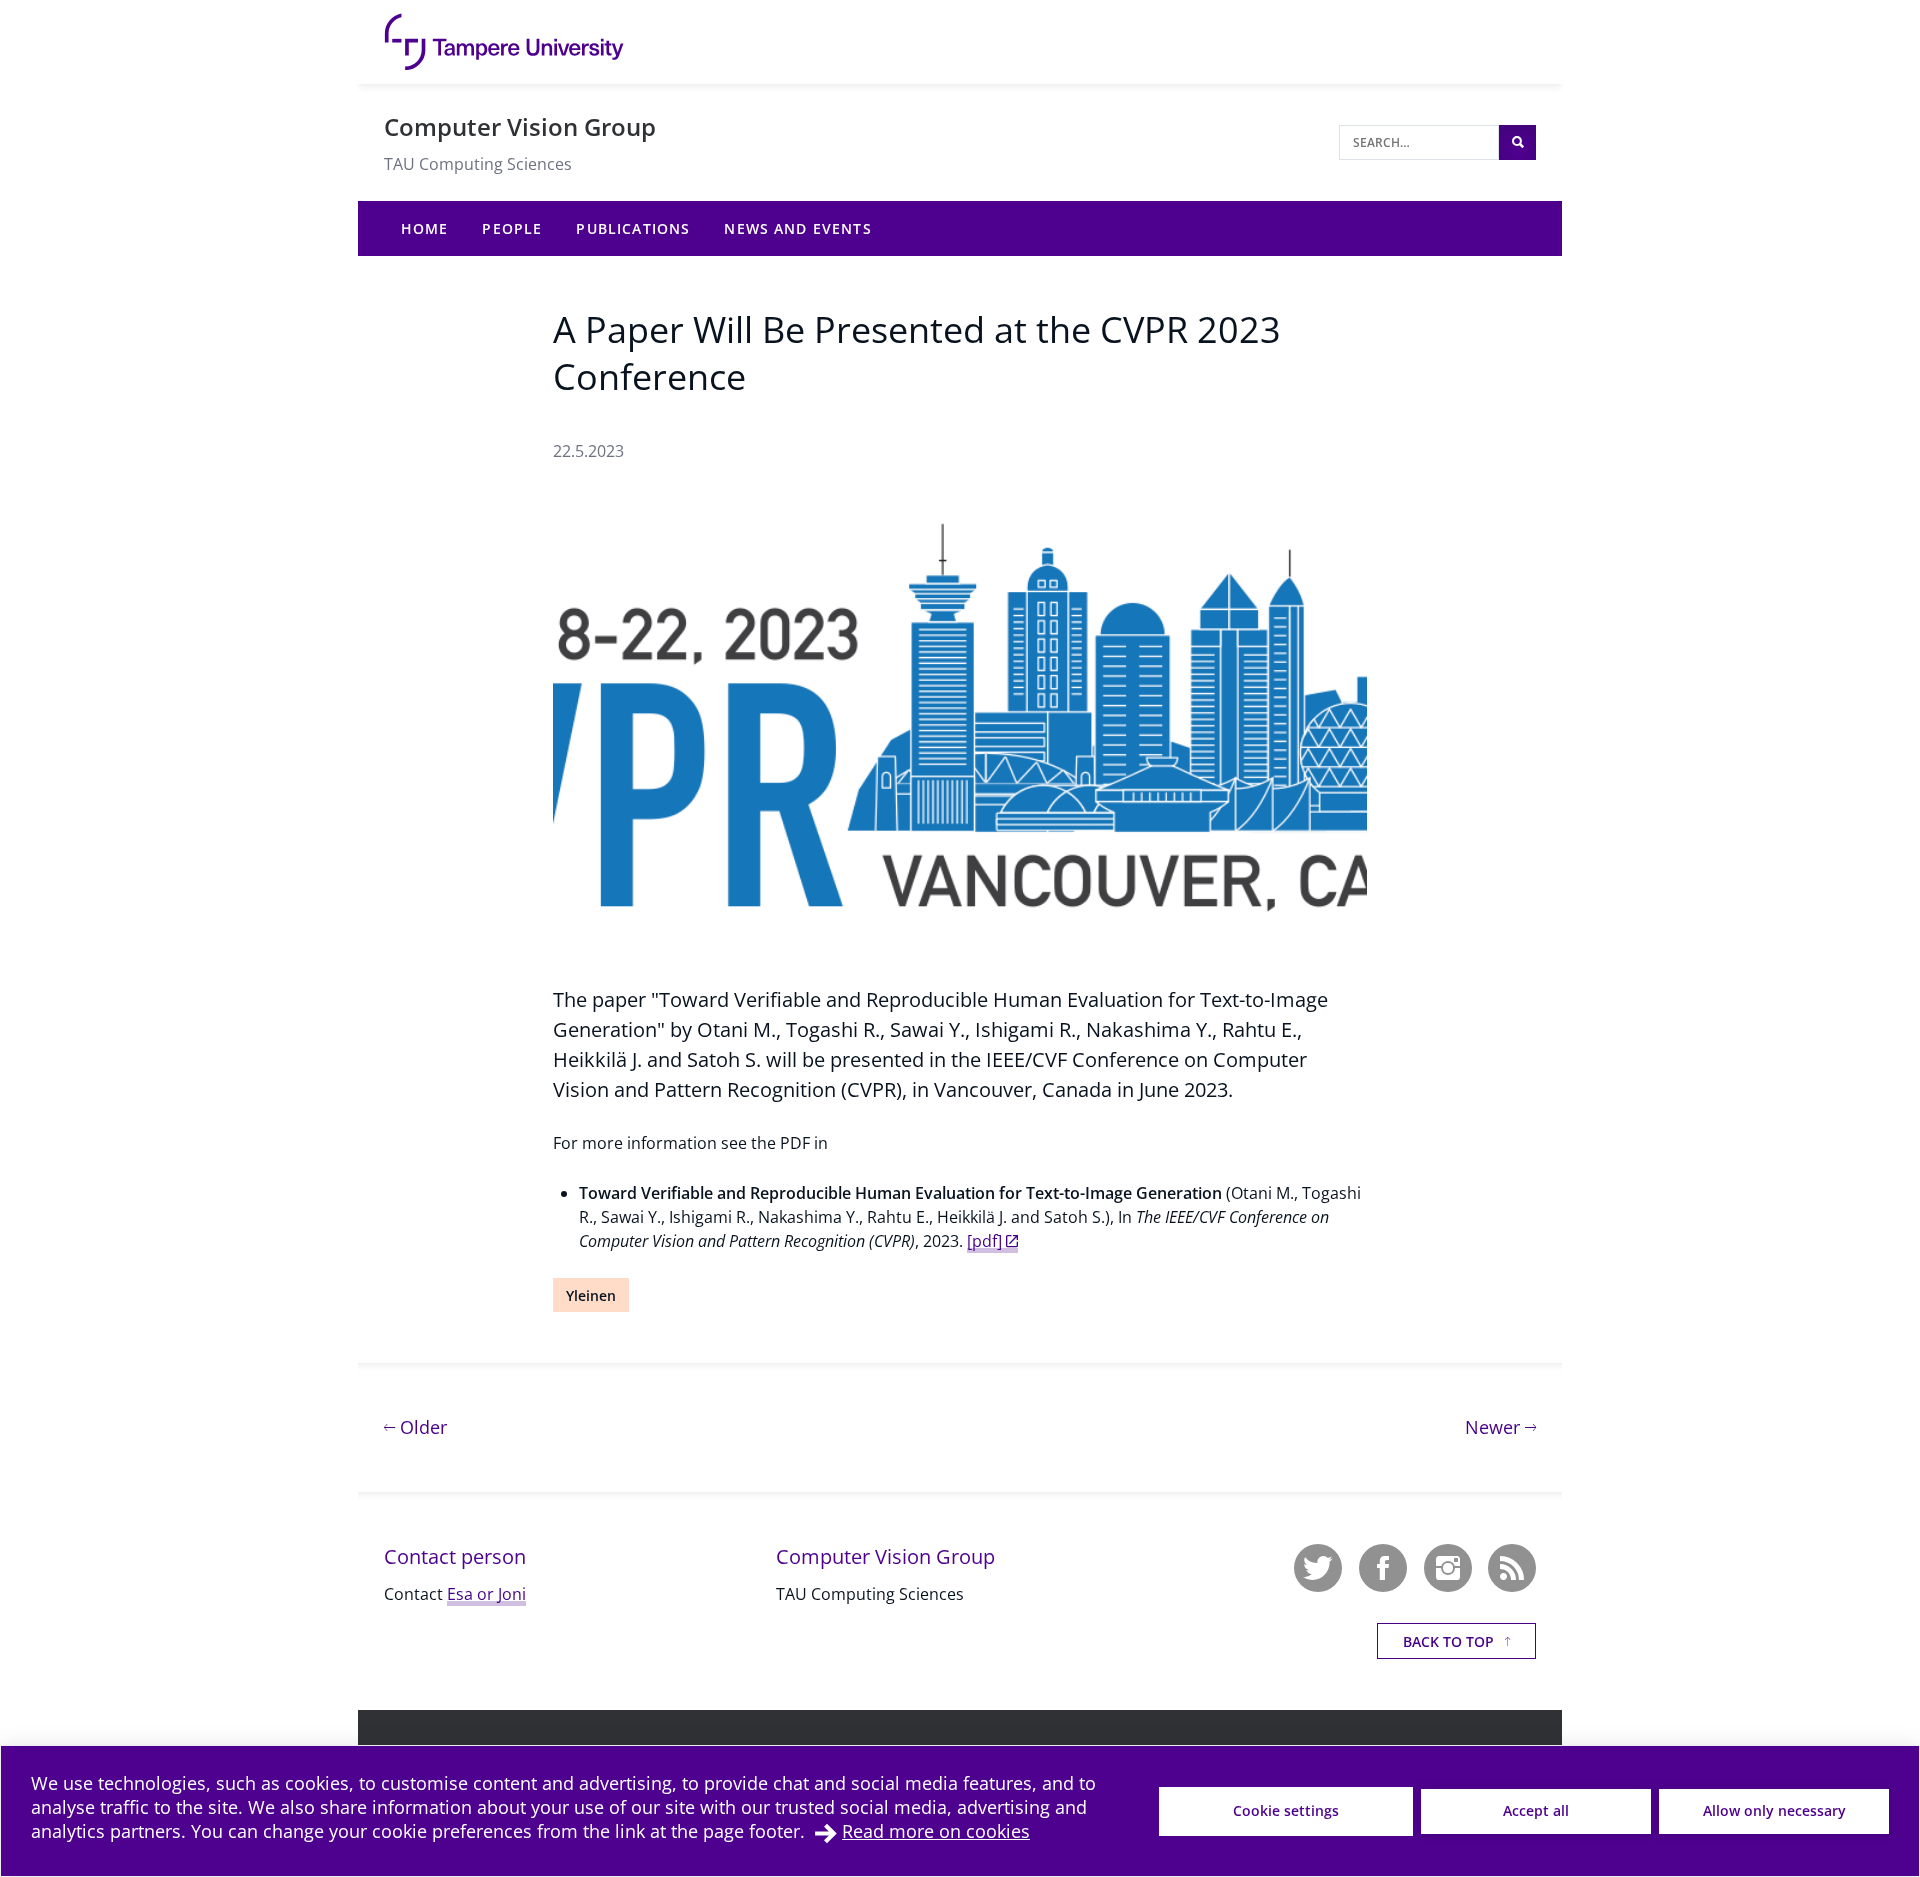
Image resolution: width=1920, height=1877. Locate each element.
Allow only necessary (1774, 1810)
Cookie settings (1286, 1810)
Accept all (1536, 1810)
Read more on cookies (936, 1831)
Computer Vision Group (520, 126)
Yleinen (591, 1295)
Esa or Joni (486, 1594)
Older (421, 1426)
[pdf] (984, 1241)
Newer (1500, 1426)
